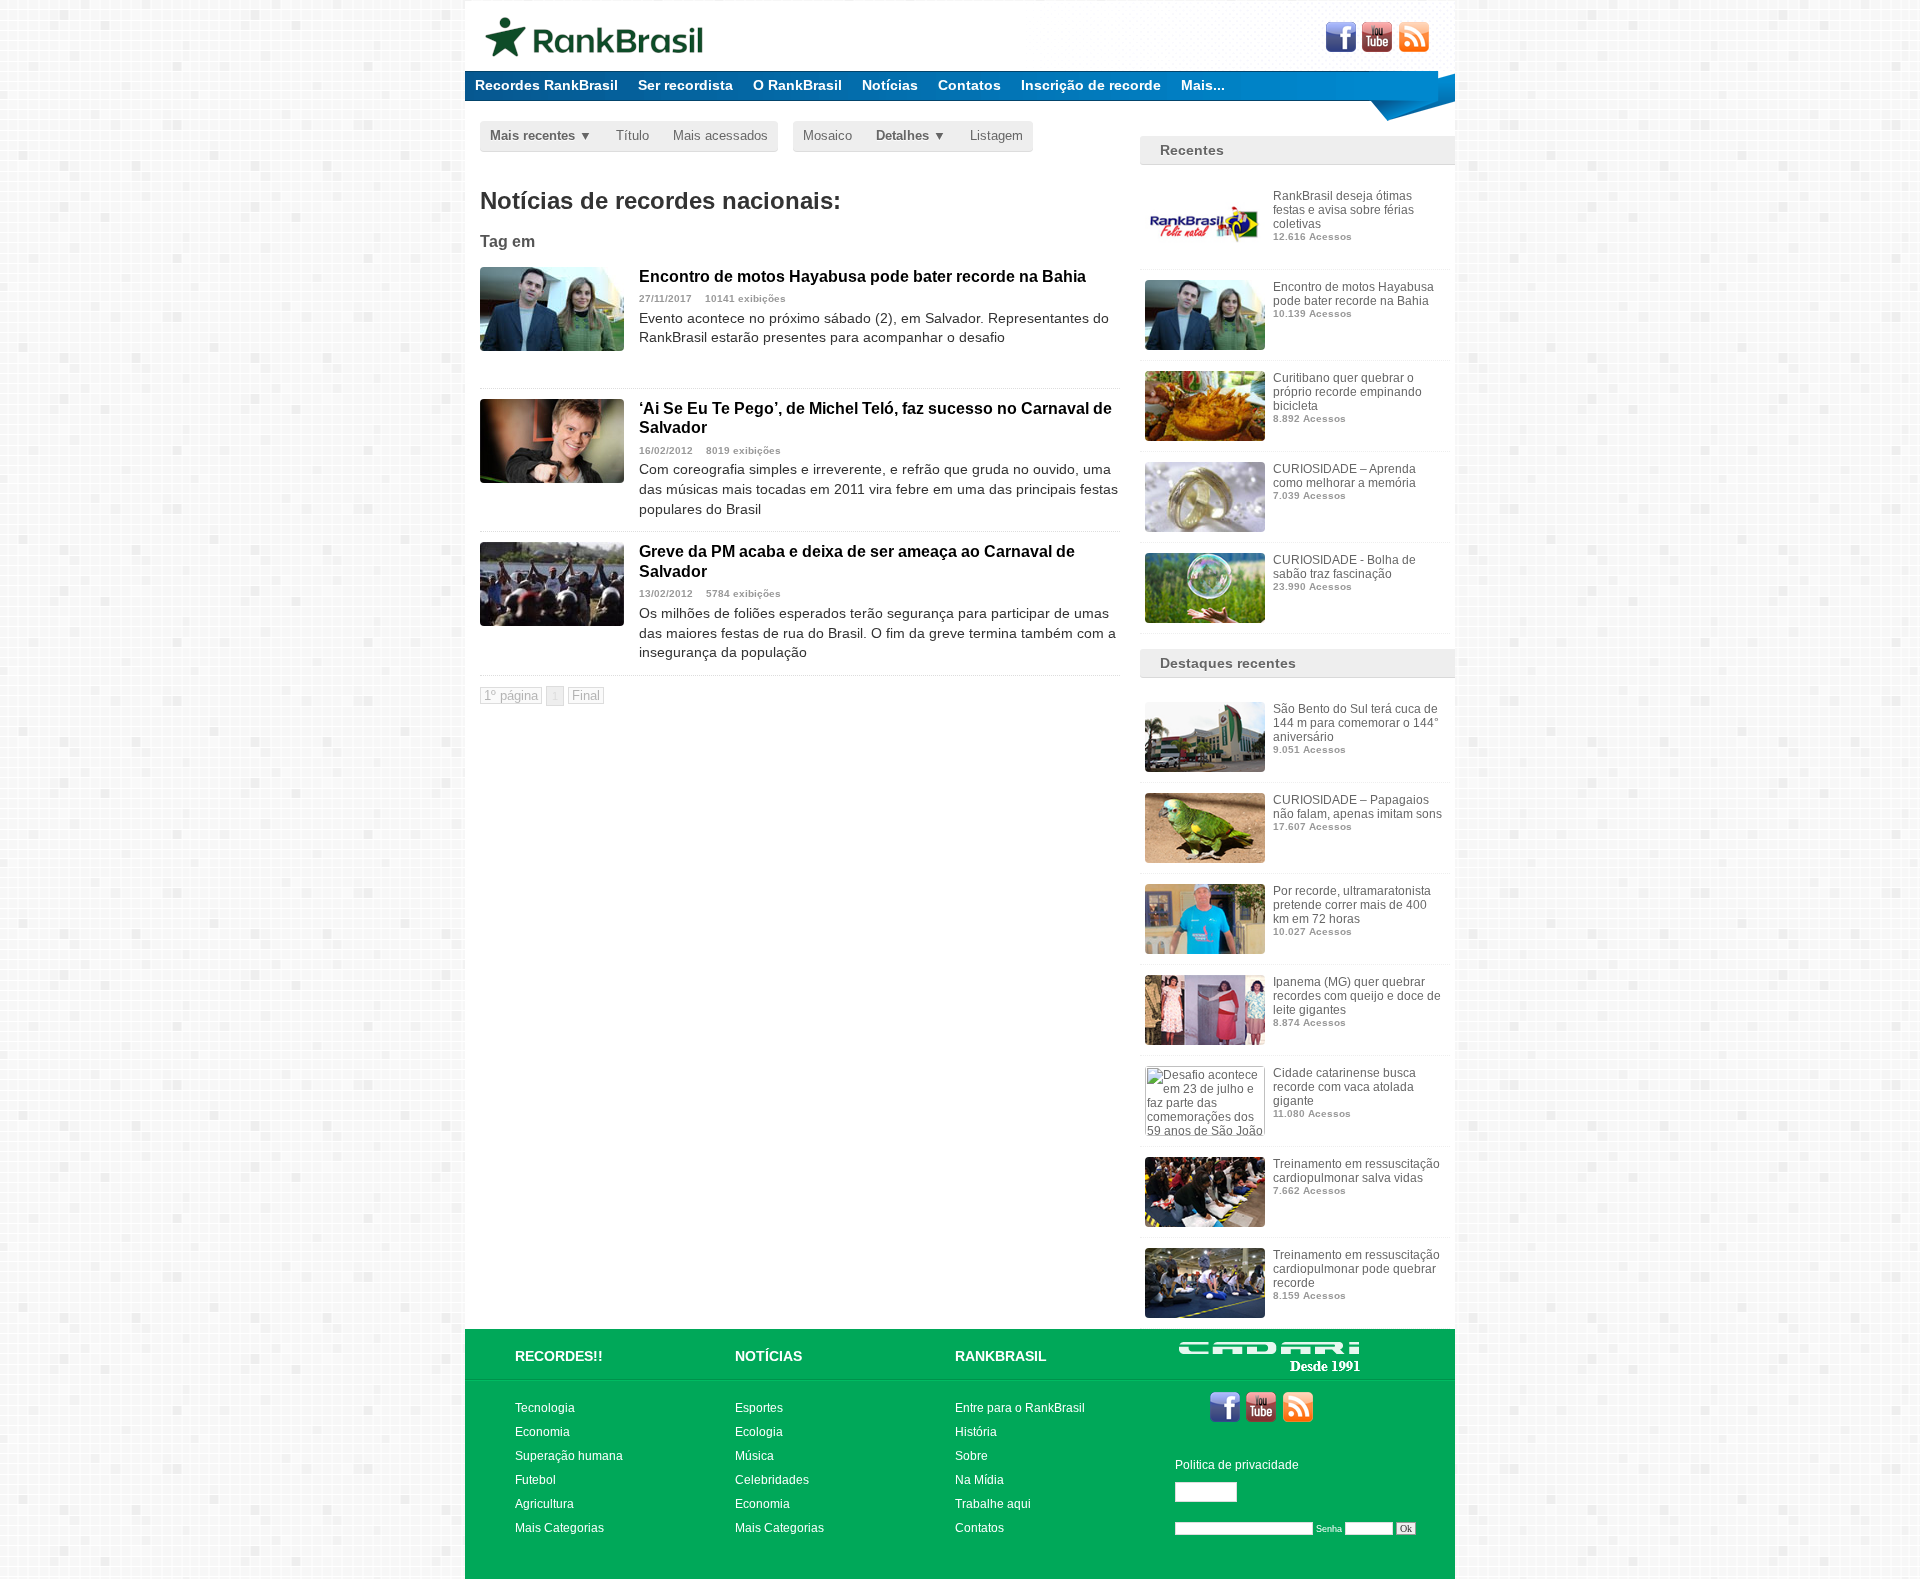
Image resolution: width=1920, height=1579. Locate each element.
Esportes (759, 1408)
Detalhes (902, 135)
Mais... (1203, 85)
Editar (1215, 1492)
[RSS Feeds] (1415, 38)
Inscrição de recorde (1091, 85)
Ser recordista (685, 85)
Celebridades (772, 1480)
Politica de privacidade (1237, 1465)
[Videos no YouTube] (1378, 38)
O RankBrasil (797, 85)
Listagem (996, 135)
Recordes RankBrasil (546, 85)
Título (632, 135)
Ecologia (759, 1432)
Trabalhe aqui (993, 1504)
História (976, 1432)
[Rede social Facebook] (1341, 38)
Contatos (969, 85)
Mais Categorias (559, 1528)
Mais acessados (720, 135)
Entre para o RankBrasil (1020, 1408)
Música (754, 1456)
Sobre (971, 1456)
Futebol (535, 1480)
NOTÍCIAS (768, 1356)
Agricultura (544, 1504)
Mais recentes (532, 135)
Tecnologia (545, 1408)
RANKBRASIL (1001, 1356)
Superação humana (569, 1456)
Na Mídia (979, 1480)
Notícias (890, 85)
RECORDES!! (559, 1356)
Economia (542, 1432)
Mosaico (827, 135)
